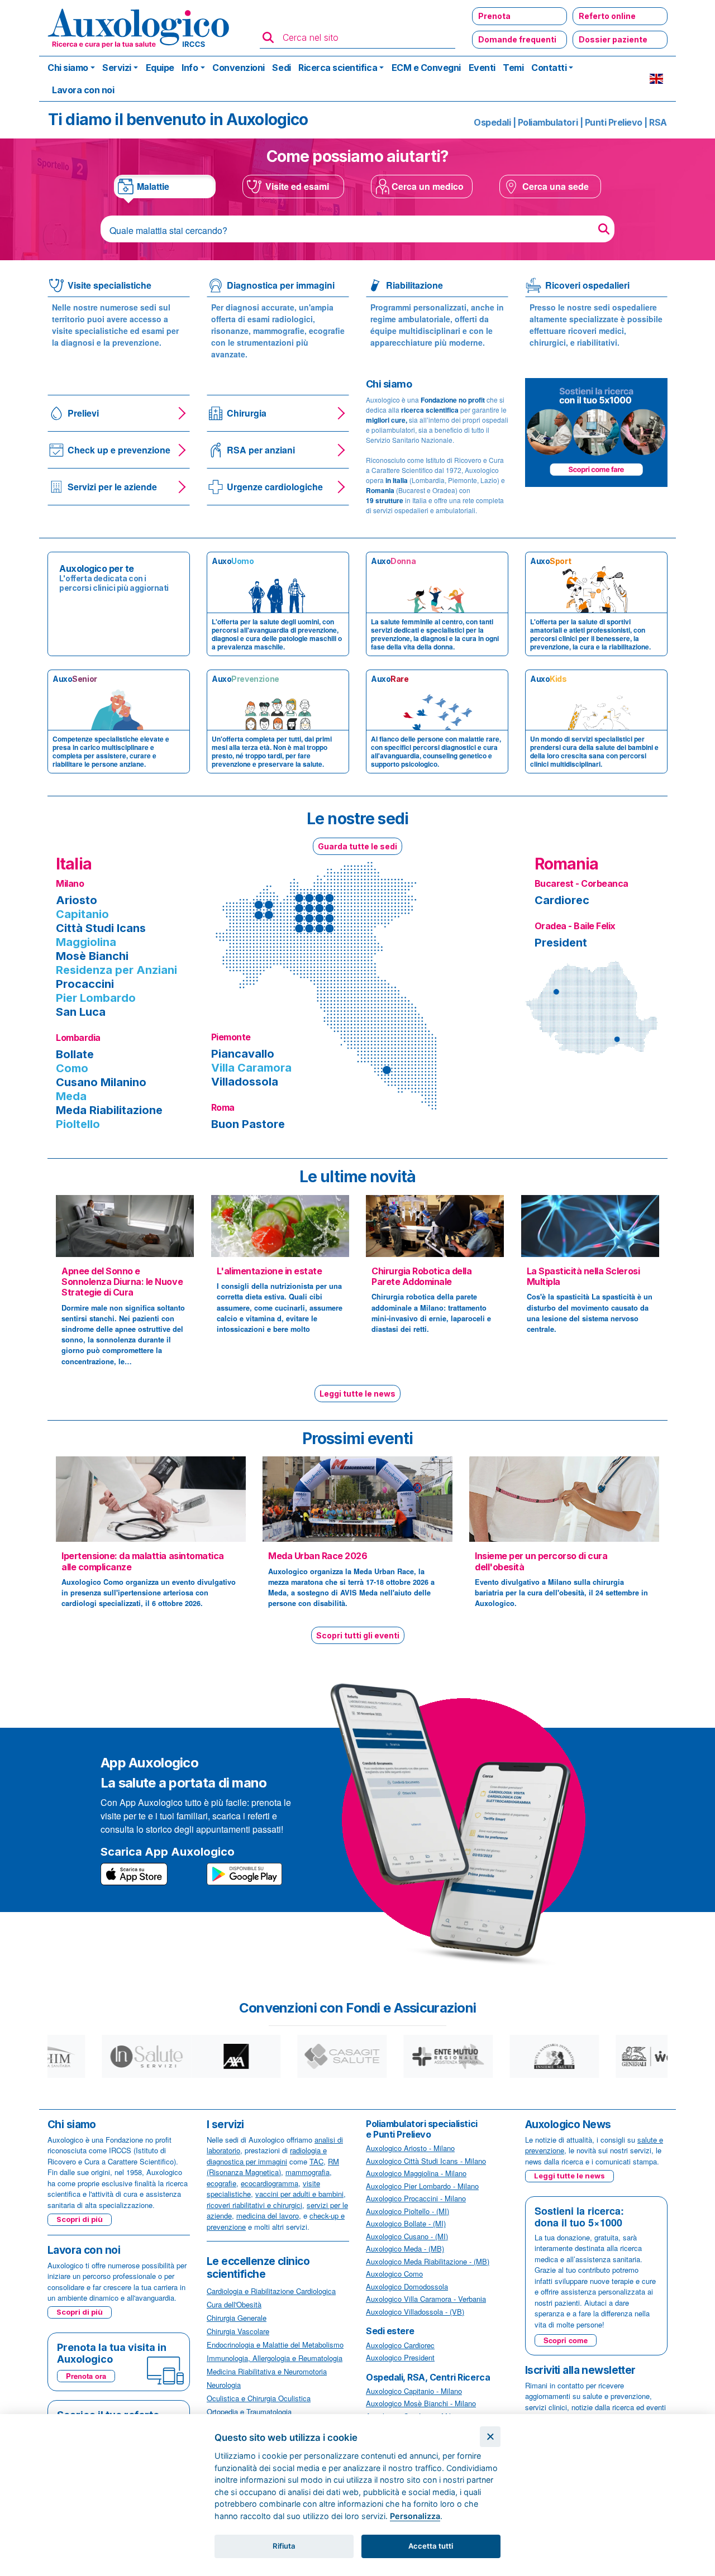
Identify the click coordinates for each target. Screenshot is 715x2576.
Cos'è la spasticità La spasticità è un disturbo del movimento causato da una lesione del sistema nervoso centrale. (590, 1313)
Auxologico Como (394, 2274)
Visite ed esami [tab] (297, 186)
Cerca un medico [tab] (428, 186)
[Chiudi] (490, 2437)
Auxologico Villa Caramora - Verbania (426, 2299)
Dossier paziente (613, 39)
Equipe (160, 68)
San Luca (81, 1012)
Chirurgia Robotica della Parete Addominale (421, 1276)
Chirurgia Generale (237, 2318)
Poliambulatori (548, 122)
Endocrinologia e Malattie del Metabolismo (275, 2345)
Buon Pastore (248, 1124)
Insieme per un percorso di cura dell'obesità (541, 1561)
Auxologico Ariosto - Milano (410, 2148)
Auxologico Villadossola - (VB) (415, 2312)
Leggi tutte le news (357, 1394)
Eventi (482, 68)
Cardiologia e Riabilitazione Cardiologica (271, 2291)
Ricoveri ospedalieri (587, 285)
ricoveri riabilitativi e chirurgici (254, 2205)
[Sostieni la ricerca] (596, 431)
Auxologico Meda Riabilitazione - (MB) (428, 2261)
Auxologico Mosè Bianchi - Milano (421, 2403)
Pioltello (78, 1124)
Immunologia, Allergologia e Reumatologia (275, 2358)
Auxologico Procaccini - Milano (416, 2198)
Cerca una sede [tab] (556, 186)
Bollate (75, 1054)
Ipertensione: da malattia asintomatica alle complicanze (143, 1561)
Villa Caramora (251, 1068)
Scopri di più (80, 2219)
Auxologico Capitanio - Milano (414, 2391)
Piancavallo (243, 1054)
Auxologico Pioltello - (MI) (407, 2211)
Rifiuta (284, 2546)
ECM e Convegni (426, 68)
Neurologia (224, 2385)
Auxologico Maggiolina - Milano (416, 2173)
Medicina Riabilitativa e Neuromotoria (267, 2371)
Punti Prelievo (614, 122)
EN (656, 79)
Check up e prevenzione (119, 450)
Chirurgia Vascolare (238, 2331)
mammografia (308, 2172)
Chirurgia (247, 413)
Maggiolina (86, 942)
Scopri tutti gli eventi (358, 1635)
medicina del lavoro (268, 2216)
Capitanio (82, 914)
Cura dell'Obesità (234, 2304)
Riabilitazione (414, 285)
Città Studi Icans (101, 928)
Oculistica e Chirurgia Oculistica (259, 2398)
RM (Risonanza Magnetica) (273, 2167)
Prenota (494, 16)
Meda (71, 1096)
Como (72, 1068)
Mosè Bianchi (92, 956)
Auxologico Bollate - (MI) (406, 2223)
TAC (316, 2161)
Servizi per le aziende (112, 487)
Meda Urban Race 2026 (318, 1556)
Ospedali (492, 122)
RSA (658, 122)
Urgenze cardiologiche (275, 487)
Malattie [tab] (153, 186)
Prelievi (83, 413)
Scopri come (566, 2340)
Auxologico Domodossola (407, 2286)
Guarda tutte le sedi (357, 846)
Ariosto (77, 900)
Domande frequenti (517, 39)
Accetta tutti (431, 2546)
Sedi (281, 68)
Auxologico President (400, 2357)
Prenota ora (86, 2376)
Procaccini (85, 984)
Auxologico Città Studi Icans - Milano (426, 2161)
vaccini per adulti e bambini (299, 2194)
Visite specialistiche (109, 285)
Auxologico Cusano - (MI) (407, 2236)
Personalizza (415, 2516)
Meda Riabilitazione (109, 1110)
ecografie (221, 2183)
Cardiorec (562, 900)
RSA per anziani (261, 450)
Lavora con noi (83, 90)
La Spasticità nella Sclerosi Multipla (583, 1276)
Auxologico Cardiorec (400, 2345)
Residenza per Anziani (116, 970)
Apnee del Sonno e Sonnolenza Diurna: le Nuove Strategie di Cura (122, 1282)
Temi (513, 68)
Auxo (233, 561)
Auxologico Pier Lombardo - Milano (422, 2186)
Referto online (607, 16)
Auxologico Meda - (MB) (405, 2248)
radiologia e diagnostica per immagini (267, 2156)
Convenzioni (239, 68)
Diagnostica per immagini (281, 285)
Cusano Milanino (101, 1082)
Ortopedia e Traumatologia (249, 2412)
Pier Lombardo (96, 998)
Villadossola (245, 1082)
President (561, 943)
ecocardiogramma (270, 2183)
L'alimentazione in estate (270, 1271)
